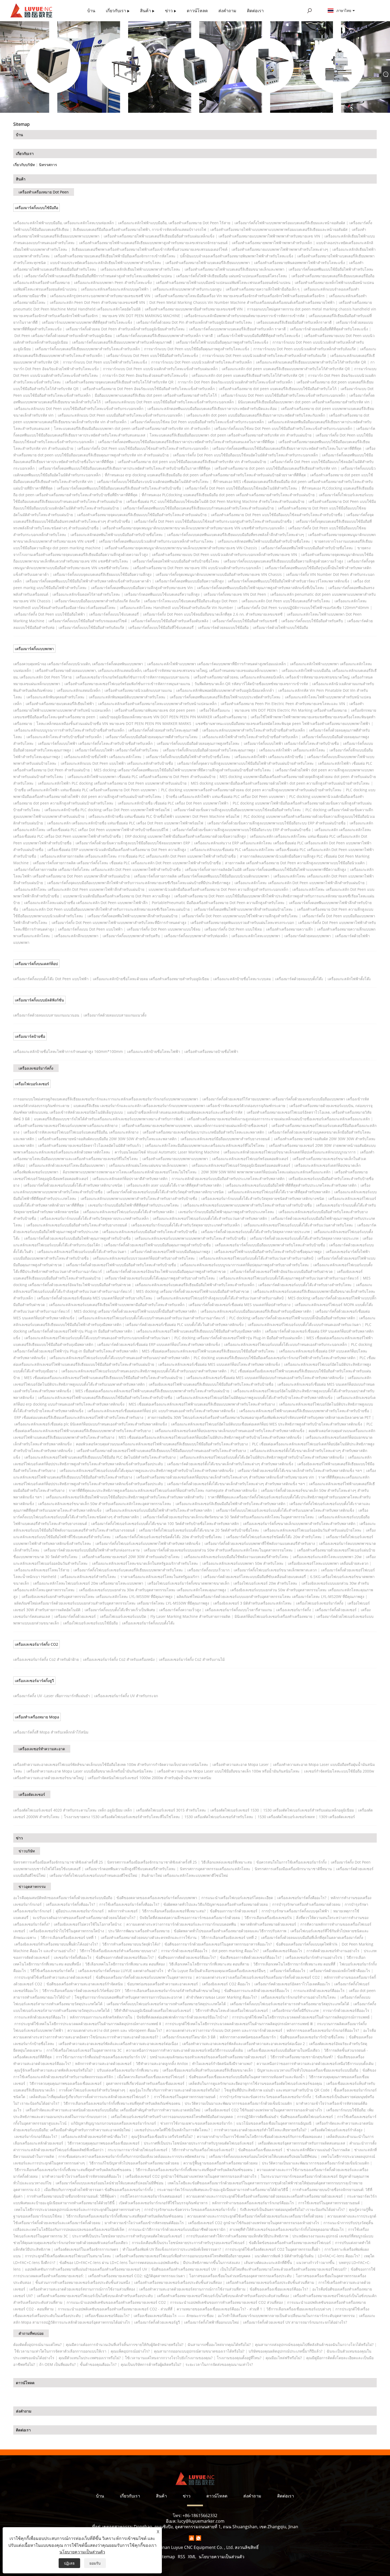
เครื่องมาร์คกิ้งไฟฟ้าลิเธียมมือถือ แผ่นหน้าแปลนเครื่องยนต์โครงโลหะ (232, 276)
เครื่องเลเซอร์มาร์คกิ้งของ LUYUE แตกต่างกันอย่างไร (121, 1971)
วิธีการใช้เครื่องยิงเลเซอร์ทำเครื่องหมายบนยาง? (118, 1951)
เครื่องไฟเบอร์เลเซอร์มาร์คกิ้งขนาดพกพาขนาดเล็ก (188, 1583)
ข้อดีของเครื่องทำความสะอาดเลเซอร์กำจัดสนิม (85, 1984)
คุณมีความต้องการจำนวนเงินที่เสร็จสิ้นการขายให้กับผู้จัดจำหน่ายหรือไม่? (125, 2344)
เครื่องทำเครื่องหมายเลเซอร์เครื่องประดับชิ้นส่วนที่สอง (178, 2282)
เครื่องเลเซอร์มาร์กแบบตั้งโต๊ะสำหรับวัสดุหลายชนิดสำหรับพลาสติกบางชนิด (263, 1198)
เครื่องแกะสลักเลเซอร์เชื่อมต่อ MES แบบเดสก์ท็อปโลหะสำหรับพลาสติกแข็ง (219, 1364)
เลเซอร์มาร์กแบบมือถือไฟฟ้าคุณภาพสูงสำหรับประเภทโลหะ (226, 1212)
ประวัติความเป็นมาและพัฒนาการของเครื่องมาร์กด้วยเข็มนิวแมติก (238, 2103)
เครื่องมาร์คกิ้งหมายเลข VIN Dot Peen (235, 594)
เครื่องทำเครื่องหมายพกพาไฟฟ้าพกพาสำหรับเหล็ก (272, 243)
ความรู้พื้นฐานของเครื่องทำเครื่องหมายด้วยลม (220, 2163)
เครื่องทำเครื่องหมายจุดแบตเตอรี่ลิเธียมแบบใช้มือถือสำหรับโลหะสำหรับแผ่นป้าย (142, 515)
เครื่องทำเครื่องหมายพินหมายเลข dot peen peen (155, 710)
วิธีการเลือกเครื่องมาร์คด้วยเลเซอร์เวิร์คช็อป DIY (81, 1991)
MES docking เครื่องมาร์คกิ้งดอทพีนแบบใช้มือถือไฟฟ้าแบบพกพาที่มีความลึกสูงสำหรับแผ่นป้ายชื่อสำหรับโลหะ (183, 770)
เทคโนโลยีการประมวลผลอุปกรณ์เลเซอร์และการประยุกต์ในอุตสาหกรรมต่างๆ (77, 2209)
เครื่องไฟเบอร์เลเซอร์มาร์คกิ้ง (320, 1603)
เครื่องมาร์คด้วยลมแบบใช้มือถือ (223, 627)
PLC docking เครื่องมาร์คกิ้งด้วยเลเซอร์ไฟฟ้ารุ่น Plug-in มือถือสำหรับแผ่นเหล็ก (238, 1338)
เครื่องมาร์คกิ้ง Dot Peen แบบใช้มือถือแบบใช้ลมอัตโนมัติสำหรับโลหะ (241, 488)
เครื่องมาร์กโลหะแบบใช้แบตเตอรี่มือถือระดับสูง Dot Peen (191, 601)
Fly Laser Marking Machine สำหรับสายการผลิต (190, 1616)
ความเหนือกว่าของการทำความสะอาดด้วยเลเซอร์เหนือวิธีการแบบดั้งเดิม (185, 2050)
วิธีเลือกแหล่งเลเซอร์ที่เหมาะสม (227, 1862)
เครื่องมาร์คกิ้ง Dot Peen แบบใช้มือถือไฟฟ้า (50, 614)
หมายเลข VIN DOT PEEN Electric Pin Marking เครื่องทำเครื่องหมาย (291, 710)
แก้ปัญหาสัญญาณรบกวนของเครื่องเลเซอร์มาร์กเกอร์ (113, 2123)
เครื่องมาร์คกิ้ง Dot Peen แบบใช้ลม (233, 929)
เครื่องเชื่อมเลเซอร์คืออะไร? (107, 2316)
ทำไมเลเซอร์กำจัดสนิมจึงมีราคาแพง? (222, 2063)
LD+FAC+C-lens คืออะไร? (339, 2256)
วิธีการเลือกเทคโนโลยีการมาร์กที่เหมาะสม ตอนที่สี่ (294, 1964)
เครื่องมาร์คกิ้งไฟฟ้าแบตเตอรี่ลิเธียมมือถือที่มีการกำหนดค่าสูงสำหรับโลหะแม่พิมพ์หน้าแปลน (98, 276)
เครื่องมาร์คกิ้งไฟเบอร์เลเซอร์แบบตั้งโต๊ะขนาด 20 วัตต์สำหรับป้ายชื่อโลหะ (199, 1530)
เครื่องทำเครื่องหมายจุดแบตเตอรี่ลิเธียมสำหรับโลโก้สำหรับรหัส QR (119, 382)
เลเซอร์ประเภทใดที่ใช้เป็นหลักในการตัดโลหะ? (172, 2130)
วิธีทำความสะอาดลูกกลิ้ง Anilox (162, 2063)
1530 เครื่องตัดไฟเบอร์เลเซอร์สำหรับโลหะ (219, 1817)
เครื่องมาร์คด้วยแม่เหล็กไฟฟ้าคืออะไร (340, 1971)
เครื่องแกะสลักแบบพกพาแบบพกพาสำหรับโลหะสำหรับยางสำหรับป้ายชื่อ (139, 1198)
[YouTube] (192, 2538)
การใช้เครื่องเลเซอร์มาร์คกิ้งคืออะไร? (129, 1904)
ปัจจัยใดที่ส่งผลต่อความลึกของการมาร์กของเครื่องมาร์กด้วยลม (190, 1918)
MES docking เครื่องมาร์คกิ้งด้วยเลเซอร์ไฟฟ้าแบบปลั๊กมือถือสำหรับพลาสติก (135, 1311)
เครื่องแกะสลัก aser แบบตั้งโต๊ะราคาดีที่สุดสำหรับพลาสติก (174, 1185)
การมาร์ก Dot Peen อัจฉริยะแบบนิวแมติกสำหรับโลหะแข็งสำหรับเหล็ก (235, 382)
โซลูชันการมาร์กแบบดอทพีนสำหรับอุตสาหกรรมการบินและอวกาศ (128, 1997)
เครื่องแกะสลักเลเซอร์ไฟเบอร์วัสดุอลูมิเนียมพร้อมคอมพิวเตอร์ (241, 1165)
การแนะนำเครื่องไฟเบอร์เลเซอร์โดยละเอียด (237, 1898)
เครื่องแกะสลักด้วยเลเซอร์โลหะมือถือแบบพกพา (67, 1165)
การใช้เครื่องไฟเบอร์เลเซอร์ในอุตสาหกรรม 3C (84, 2050)
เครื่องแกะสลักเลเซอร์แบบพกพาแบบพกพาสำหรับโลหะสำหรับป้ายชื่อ (190, 1238)
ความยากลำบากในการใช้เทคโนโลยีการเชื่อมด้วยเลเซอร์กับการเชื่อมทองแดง (259, 2136)
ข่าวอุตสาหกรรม (32, 1886)
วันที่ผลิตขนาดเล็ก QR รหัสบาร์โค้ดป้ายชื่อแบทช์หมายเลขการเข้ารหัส (251, 684)
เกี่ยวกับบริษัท (24, 165)
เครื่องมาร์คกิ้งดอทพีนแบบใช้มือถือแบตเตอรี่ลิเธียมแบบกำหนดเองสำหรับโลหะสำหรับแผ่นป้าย (198, 508)
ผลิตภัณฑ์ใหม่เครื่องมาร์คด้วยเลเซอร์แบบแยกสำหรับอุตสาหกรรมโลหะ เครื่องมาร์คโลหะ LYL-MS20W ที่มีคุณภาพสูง (270, 1596)
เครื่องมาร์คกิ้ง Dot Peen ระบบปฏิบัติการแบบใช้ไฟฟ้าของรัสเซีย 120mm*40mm (303, 608)
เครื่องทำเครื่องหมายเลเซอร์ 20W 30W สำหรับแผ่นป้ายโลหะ (131, 1557)
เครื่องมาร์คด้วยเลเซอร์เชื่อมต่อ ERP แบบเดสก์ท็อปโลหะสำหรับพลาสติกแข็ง (159, 1344)
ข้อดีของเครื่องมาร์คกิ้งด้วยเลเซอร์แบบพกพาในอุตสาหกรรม (144, 1977)
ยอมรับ (95, 2563)
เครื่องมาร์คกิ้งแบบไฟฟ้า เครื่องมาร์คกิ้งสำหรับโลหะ (117, 750)
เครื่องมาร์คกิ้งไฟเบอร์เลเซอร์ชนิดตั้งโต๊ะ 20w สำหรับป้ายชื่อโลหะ (169, 1537)
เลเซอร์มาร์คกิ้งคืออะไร (73, 1957)
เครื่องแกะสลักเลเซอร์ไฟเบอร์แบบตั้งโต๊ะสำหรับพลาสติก (129, 1212)
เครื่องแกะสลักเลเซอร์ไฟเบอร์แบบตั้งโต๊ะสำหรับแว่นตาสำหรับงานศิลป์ (256, 1258)
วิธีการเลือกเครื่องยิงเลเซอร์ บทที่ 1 (69, 1937)
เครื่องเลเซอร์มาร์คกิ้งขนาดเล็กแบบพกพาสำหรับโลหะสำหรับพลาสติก (299, 1523)
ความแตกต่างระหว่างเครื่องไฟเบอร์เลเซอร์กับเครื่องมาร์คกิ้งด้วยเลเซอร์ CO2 (258, 1977)
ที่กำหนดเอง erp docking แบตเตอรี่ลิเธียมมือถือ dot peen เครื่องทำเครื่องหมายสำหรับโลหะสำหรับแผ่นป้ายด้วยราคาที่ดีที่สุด (205, 475)
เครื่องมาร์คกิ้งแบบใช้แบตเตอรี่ (114, 614)
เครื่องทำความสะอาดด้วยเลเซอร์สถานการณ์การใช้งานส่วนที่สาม (192, 2289)
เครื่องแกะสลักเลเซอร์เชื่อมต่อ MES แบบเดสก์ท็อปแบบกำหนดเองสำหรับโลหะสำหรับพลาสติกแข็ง (265, 1378)
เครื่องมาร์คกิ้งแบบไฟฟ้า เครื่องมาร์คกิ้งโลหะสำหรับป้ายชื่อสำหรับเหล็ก (95, 743)
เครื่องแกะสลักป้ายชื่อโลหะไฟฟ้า (154, 1051)
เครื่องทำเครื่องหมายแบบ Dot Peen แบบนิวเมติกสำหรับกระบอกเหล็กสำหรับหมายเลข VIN (225, 554)
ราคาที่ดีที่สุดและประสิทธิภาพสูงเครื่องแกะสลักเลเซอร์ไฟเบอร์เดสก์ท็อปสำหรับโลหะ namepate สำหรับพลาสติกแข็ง (163, 1490)
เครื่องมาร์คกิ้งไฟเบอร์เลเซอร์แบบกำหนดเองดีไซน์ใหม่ (93, 1875)
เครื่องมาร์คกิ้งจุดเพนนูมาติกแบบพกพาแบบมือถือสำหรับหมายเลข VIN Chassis (219, 574)
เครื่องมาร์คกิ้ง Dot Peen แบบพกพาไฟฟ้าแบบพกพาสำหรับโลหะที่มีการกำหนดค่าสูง (119, 922)
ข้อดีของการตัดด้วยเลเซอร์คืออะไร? (125, 1957)
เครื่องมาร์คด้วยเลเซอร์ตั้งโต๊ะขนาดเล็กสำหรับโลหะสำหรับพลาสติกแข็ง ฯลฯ (300, 1470)
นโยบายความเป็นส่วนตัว (222, 2557)
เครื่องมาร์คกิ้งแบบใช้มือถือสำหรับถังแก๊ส (91, 627)
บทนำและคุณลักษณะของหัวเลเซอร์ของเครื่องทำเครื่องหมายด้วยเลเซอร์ (208, 2057)
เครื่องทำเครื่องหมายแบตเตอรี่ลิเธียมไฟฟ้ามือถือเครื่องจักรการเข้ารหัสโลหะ (115, 256)
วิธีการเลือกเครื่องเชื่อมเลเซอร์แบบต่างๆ (299, 2309)
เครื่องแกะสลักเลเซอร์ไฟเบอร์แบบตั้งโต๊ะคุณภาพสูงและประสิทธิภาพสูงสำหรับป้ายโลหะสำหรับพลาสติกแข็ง (147, 1470)
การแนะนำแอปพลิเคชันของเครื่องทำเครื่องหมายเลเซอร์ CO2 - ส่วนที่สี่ (115, 2309)
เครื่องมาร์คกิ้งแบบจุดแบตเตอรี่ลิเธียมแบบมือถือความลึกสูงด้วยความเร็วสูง (283, 561)
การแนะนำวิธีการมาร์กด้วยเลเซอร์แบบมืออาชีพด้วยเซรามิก (177, 2229)
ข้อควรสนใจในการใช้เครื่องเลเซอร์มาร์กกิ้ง (291, 1862)
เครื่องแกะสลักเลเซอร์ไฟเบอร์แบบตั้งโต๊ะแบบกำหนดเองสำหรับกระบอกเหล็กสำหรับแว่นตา (97, 1338)
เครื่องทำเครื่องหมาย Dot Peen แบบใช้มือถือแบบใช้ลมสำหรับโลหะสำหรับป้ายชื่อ (277, 515)
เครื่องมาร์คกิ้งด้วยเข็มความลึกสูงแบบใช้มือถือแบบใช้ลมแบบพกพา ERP (133, 843)
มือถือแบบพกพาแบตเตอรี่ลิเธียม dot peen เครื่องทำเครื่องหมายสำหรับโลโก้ (156, 395)
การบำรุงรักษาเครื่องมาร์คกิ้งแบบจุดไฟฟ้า (295, 1911)
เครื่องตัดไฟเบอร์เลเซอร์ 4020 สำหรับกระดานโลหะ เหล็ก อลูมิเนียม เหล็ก (73, 1810)
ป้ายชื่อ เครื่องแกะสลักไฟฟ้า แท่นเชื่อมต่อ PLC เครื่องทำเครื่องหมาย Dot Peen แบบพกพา (86, 790)
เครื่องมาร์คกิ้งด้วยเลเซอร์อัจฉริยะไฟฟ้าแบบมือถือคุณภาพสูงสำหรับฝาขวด (166, 1271)
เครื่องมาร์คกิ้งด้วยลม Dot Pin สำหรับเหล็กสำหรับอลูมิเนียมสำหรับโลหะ (194, 322)
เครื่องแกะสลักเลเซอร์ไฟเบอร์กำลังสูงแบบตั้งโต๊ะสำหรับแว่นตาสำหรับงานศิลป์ (220, 1298)
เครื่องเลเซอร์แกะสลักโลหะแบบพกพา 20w (327, 1557)
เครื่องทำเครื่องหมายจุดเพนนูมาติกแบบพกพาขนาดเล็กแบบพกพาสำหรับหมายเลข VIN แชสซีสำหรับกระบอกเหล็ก (193, 528)
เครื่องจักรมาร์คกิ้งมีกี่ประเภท (295, 2010)
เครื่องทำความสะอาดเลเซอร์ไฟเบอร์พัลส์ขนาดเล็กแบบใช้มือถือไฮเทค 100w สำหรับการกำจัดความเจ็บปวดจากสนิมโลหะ (111, 1764)
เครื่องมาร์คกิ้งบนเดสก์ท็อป (36, 964)
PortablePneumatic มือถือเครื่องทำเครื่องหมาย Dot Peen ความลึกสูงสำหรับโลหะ (218, 903)
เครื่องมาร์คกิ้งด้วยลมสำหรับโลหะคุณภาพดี (163, 730)
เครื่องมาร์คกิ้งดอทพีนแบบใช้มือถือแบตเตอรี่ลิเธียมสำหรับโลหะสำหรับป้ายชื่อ (119, 488)
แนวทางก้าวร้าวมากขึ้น (315, 2262)
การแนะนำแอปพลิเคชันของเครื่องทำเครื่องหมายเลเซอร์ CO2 (116, 2302)
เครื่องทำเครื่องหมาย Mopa (37, 1717)
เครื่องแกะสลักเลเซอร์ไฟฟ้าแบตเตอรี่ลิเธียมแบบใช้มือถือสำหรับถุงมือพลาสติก (199, 1331)
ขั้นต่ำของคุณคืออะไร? (98, 2364)
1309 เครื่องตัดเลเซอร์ (337, 1817)
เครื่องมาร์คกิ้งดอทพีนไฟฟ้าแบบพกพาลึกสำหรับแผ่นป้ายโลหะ (243, 909)
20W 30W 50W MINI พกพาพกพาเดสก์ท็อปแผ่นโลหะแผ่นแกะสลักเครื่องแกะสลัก (266, 1172)
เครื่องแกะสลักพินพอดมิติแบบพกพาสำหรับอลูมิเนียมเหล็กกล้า (225, 690)
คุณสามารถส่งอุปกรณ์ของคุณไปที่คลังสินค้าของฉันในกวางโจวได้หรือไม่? (314, 2344)
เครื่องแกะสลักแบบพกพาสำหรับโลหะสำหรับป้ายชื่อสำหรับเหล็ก (254, 730)
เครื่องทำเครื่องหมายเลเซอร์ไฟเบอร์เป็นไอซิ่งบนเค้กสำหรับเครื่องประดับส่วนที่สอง (223, 2296)
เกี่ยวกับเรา (25, 154)
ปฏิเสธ (69, 2563)
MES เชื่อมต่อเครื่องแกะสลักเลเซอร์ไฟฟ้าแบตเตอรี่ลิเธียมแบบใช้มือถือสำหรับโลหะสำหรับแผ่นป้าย (103, 1378)
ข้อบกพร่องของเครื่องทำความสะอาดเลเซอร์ (162, 1984)
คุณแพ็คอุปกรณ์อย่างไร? (130, 2351)
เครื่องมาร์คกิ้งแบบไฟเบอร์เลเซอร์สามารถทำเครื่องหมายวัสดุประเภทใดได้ (166, 2004)
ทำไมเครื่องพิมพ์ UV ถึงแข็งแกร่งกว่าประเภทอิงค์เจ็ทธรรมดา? (172, 2249)
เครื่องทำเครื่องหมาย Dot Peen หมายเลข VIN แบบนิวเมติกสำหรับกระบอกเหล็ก (197, 568)
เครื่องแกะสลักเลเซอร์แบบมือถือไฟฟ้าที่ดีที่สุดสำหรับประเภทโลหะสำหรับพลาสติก (291, 1185)
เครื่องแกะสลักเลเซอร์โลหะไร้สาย (42, 1570)
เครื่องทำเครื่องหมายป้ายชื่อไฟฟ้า (211, 1051)
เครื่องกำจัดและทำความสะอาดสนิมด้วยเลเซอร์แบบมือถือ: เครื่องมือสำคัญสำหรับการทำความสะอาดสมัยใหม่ (113, 2110)
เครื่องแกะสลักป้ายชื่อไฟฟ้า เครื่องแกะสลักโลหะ (103, 757)
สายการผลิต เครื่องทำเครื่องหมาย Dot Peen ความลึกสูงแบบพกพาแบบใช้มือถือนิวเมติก (295, 863)
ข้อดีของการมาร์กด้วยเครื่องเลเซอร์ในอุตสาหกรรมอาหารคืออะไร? (218, 1944)
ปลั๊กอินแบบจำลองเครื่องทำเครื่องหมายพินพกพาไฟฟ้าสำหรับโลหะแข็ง (237, 256)
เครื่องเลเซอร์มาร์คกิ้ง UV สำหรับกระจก (126, 1696)
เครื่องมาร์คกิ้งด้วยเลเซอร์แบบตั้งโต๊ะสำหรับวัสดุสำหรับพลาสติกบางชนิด (165, 1192)
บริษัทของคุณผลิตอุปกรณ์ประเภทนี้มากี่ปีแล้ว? (285, 2351)
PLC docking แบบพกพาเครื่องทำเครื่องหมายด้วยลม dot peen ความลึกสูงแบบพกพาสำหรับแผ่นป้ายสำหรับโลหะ (251, 790)
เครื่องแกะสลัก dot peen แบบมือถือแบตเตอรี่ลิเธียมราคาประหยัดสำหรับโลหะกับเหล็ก (256, 415)
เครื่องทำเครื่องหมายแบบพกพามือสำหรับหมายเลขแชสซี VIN (194, 309)
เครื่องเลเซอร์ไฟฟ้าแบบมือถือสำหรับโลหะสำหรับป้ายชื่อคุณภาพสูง (268, 1252)
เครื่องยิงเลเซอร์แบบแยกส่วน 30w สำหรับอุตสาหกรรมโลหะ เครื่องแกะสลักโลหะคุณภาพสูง (153, 1590)
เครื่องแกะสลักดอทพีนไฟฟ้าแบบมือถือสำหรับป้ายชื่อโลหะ (264, 541)
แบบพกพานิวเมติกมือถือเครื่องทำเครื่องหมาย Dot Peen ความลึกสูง (117, 896)
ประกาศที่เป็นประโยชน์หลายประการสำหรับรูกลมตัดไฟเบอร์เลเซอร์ (199, 2143)
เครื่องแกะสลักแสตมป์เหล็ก (79, 690)
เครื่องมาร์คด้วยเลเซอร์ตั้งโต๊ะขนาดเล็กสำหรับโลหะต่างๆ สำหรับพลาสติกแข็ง (230, 1464)
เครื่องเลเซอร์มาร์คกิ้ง (36, 1068)
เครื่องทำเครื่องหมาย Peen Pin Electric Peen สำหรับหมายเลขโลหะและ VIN (283, 704)
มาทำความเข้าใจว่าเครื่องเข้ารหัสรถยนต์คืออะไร (82, 2176)
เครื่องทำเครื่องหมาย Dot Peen (44, 192)
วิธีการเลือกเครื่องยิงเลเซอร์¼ (268, 1918)
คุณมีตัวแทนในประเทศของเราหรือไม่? (90, 2358)
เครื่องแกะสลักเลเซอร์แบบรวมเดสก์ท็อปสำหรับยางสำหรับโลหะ (144, 1258)
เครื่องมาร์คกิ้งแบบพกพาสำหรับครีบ (131, 936)
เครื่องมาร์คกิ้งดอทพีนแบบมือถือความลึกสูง (189, 581)
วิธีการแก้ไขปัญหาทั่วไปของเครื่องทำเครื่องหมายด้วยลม (134, 2163)
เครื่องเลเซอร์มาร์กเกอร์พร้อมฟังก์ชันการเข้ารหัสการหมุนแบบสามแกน (133, 677)
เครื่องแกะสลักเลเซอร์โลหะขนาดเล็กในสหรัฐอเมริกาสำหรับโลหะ (145, 1563)
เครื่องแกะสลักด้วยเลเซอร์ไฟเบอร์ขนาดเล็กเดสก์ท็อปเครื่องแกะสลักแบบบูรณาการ (290, 1152)
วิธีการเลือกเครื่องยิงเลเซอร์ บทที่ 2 (229, 1937)
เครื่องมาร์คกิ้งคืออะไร (288, 1971)
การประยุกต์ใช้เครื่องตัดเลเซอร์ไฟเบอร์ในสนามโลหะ (68, 2256)
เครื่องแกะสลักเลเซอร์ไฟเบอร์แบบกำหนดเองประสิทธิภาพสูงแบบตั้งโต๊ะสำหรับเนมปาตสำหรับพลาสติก (144, 1371)
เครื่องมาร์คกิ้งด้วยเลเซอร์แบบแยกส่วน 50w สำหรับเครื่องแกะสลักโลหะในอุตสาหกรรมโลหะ (218, 1550)
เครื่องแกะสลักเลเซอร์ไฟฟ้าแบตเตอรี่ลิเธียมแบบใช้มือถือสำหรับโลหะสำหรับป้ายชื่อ (105, 1397)
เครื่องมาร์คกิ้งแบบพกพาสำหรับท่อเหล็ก (196, 936)
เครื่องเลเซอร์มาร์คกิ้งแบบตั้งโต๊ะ (148, 1623)
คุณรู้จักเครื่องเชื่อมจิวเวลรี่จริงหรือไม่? (162, 2136)
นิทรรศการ (48, 165)
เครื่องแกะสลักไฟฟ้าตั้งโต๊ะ (349, 979)
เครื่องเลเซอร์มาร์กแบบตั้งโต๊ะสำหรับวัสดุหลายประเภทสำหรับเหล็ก (94, 1218)
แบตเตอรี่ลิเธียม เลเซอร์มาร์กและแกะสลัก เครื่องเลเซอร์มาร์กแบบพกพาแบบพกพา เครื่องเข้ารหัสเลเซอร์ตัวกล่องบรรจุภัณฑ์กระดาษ (179, 1106)
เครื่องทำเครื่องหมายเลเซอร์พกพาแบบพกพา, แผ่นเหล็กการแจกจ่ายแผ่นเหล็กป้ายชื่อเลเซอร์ (195, 1125)
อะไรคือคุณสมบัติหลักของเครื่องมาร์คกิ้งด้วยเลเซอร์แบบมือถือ (63, 1898)
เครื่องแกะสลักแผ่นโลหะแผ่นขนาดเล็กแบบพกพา (148, 1165)
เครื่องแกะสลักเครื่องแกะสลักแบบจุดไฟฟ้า (115, 289)
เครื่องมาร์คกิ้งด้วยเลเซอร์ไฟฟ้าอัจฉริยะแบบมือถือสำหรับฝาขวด (281, 1271)
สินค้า (21, 179)
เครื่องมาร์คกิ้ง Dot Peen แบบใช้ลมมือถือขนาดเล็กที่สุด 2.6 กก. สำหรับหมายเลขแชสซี (213, 614)
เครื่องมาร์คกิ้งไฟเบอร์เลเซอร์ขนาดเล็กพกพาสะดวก (275, 1570)
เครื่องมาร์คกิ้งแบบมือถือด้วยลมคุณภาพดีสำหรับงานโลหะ (152, 737)
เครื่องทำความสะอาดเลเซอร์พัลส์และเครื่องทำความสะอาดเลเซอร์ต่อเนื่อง (118, 2044)
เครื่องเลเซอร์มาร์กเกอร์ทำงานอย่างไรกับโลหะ (299, 1997)
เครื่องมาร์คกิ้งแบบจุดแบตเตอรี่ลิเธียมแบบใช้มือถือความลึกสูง (102, 574)
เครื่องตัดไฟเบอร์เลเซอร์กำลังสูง (337, 2130)
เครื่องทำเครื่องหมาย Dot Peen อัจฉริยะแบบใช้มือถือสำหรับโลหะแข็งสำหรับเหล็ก (149, 389)
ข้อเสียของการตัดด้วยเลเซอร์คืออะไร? (251, 1957)
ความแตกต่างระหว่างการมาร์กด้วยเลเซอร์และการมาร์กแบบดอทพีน (181, 1924)
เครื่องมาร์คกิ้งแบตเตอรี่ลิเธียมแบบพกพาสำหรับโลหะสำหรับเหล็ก (87, 349)
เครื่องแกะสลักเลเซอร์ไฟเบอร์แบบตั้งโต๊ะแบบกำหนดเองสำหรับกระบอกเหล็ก (285, 1344)
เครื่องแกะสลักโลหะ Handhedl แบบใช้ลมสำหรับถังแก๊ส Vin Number (177, 608)
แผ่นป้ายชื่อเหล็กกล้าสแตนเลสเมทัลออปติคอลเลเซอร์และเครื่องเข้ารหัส (185, 1112)
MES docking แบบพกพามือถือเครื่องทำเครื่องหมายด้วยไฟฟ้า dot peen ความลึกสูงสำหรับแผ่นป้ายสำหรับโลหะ (280, 783)
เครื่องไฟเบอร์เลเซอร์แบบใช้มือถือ (90, 1623)
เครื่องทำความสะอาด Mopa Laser (241, 1764)
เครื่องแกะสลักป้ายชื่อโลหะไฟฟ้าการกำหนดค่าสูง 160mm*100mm (68, 1051)
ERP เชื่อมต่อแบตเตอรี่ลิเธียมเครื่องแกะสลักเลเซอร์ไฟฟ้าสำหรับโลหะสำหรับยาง (79, 1417)
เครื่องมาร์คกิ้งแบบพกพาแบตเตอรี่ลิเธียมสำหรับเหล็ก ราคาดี (237, 329)
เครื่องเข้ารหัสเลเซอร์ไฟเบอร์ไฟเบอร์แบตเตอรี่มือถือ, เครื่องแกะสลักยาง (81, 1132)
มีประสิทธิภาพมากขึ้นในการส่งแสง (211, 2262)
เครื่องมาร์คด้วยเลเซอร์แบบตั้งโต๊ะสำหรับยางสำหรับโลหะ (305, 1285)
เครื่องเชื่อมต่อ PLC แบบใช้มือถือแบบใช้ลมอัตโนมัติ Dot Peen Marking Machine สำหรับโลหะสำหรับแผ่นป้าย (215, 501)
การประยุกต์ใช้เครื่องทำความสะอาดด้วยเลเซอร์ (53, 1977)
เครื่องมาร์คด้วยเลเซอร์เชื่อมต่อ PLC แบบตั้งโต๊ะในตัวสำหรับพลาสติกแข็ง (185, 1324)
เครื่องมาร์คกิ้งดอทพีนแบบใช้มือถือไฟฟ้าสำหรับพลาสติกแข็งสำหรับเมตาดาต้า (88, 581)
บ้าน (19, 135)
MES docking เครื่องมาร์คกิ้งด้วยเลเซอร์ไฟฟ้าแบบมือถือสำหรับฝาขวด (193, 1291)
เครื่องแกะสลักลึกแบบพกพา (76, 936)
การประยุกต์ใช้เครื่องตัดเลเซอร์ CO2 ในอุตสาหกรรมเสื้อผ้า (273, 2249)
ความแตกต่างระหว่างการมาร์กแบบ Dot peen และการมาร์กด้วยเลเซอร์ (224, 2030)
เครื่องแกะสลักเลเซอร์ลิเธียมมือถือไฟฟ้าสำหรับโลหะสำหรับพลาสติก (230, 1504)
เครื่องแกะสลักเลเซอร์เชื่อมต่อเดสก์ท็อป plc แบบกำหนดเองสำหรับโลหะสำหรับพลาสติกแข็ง (161, 1411)
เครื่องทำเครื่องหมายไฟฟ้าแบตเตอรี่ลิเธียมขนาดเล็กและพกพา (235, 269)
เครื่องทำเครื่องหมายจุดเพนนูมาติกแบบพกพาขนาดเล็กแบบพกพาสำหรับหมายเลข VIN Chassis (181, 548)
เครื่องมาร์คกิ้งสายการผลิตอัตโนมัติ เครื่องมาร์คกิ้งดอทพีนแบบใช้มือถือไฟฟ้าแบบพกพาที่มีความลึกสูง (265, 869)
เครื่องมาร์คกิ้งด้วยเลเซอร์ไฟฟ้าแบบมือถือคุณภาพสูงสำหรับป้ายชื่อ (157, 1245)
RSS (181, 2557)
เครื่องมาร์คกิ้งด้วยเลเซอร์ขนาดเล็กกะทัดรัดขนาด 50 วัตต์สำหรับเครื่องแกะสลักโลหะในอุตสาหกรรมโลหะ (229, 1517)
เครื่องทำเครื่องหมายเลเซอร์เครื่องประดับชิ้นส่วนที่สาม (270, 2282)
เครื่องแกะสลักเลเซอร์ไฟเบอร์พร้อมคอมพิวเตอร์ (250, 1159)
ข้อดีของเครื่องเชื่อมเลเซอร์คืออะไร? (279, 2289)
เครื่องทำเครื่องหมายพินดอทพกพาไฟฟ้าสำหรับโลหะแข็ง (300, 263)
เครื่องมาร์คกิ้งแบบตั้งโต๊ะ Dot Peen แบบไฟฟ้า (51, 979)
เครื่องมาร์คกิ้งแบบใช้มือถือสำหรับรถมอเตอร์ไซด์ (88, 621)
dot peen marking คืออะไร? (235, 1951)
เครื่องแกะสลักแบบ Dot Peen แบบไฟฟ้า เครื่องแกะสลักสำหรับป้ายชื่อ (117, 763)
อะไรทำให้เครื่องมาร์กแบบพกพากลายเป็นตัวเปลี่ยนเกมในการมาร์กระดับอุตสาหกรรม (286, 2316)
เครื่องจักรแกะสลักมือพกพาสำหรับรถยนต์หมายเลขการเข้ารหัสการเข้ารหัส (244, 316)
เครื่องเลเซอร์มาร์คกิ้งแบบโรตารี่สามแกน (239, 1610)
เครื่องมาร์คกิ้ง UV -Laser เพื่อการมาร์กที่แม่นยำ (52, 1696)
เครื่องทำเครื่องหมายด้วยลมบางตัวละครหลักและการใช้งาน (149, 1937)
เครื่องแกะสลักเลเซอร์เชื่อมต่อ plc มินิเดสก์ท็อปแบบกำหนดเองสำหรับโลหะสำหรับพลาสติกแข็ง (91, 1424)
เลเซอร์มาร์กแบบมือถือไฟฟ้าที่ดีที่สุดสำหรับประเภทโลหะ (134, 1205)
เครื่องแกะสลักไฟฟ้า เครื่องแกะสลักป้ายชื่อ (269, 757)
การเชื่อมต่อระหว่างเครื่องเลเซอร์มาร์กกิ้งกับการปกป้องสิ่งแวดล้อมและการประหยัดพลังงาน (132, 2156)
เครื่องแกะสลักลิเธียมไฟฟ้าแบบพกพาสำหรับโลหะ (140, 269)
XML (192, 2557)
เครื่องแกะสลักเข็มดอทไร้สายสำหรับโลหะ (86, 594)
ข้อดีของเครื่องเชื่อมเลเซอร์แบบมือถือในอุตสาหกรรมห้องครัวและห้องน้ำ (247, 2077)
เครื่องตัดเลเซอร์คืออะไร (283, 1951)
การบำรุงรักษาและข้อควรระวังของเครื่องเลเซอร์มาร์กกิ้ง (265, 2097)
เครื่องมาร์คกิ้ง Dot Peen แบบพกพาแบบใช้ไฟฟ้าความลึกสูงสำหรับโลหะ (240, 916)
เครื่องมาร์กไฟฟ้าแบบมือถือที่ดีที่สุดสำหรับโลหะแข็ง (259, 336)
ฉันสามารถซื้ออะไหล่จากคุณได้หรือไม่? (219, 2344)
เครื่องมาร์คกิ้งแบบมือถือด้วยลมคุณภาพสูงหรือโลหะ (198, 743)
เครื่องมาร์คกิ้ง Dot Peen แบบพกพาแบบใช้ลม (164, 929)
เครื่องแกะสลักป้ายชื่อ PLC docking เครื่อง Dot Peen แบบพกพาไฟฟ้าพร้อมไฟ (107, 810)
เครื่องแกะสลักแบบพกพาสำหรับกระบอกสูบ (187, 289)
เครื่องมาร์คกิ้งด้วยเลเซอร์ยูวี (157, 2322)
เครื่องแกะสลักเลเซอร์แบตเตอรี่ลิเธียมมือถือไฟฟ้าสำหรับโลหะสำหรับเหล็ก (195, 1285)
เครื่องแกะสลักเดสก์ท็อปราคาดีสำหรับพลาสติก (130, 1179)
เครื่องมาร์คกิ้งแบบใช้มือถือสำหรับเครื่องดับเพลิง (170, 621)
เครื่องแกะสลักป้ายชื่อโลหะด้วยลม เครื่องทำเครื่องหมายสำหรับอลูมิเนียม (151, 979)
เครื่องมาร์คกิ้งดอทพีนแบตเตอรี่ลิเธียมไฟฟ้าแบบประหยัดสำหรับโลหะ (225, 697)
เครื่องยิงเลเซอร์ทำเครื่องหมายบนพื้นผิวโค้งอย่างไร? (56, 1944)
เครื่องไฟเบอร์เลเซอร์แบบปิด (123, 1616)
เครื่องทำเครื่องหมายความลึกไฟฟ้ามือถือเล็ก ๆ (263, 289)
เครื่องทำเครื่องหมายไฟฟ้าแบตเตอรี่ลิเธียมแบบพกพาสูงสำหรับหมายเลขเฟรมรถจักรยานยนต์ (153, 243)
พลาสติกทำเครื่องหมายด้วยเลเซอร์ (268, 1924)
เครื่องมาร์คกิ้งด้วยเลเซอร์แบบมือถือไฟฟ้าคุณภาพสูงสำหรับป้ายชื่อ (77, 1238)
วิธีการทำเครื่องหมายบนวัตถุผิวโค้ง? (131, 1944)
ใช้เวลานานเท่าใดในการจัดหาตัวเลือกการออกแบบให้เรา (60, 2351)
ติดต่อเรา (23, 2430)
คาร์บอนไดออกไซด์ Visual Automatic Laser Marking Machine (167, 1152)
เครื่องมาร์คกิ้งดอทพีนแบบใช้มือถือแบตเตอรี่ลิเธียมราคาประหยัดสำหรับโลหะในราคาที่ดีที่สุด (287, 448)
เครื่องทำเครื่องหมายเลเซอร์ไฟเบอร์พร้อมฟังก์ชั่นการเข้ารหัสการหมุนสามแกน (127, 684)
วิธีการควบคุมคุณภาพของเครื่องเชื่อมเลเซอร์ (66, 2083)
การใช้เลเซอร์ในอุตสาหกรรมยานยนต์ (185, 2097)
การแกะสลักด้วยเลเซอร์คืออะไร (319, 1991)
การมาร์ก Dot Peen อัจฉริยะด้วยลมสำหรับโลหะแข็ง (145, 375)
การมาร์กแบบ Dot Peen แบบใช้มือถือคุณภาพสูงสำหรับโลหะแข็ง (197, 349)
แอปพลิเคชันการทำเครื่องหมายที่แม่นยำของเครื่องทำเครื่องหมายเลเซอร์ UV (86, 2269)
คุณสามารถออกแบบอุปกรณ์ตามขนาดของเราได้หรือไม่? (199, 2351)
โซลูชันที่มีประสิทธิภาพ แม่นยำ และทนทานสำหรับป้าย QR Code (277, 2090)
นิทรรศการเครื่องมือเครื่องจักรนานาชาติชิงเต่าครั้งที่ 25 (58, 1862)
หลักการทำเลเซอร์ (123, 1911)
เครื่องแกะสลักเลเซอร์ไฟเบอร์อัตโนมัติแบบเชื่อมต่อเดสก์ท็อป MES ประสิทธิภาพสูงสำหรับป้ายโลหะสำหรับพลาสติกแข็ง (267, 1424)
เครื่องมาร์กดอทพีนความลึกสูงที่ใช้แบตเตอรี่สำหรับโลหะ (130, 1869)
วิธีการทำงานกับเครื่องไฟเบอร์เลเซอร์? (203, 2150)
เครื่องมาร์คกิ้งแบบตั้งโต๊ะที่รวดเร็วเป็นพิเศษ (120, 1610)
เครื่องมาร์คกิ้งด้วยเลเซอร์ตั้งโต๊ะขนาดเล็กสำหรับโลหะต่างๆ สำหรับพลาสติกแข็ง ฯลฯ (236, 1484)
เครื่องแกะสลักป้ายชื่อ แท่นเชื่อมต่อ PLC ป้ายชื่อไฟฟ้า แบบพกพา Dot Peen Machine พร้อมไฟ (164, 816)
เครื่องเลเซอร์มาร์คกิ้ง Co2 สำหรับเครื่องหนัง (119, 1659)
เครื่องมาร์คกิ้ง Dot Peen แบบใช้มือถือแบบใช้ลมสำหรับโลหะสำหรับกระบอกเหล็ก (143, 448)
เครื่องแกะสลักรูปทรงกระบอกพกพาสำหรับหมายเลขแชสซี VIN (100, 296)
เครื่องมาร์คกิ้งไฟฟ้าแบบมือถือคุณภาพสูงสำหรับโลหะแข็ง (222, 342)
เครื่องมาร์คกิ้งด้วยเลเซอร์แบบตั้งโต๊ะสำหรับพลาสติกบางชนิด (73, 1185)
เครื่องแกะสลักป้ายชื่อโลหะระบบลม (242, 979)
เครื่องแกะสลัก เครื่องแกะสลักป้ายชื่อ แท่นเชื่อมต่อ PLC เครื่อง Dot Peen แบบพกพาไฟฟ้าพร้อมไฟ (125, 823)
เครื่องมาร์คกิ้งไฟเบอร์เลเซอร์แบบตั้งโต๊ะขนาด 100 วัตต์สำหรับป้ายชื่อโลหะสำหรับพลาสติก (165, 1523)
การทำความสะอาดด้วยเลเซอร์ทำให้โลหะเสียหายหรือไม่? (260, 2130)
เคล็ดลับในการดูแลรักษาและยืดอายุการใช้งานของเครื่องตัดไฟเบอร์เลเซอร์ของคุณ (255, 2083)
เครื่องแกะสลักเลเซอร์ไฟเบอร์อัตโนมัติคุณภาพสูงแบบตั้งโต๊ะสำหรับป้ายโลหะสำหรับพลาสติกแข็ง (254, 1397)
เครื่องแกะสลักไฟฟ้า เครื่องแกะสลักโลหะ (292, 750)
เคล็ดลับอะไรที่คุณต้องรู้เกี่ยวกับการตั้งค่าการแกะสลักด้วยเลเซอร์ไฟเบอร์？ (90, 2097)
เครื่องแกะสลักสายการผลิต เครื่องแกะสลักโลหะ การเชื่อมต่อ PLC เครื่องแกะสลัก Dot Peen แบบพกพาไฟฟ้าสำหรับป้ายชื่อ (138, 856)
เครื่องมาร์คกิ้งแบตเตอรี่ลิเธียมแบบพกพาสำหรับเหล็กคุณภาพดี (122, 342)
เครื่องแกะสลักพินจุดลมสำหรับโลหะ (56, 697)
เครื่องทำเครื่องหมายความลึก (289, 929)
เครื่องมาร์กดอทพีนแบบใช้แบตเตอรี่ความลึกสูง (162, 594)
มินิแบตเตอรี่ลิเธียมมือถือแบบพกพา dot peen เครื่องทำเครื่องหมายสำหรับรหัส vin (304, 402)
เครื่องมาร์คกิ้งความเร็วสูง (180, 1610)
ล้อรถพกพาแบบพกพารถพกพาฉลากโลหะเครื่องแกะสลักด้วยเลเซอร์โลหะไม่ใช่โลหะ (130, 1172)
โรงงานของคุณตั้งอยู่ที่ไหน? (239, 2358)
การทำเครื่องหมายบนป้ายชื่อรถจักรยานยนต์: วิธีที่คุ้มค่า (71, 2196)
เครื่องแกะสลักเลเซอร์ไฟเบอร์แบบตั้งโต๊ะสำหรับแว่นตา (82, 1252)
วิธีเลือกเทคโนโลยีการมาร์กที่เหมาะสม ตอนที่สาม (209, 1964)
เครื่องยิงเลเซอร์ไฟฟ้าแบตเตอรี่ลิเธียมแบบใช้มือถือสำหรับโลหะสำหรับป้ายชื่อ (211, 1384)
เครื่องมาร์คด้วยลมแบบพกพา (308, 936)
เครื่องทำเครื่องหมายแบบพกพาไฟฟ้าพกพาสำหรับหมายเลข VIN (269, 236)
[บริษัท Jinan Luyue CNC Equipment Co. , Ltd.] (31, 10)
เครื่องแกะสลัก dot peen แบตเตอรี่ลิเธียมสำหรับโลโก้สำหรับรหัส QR (248, 375)
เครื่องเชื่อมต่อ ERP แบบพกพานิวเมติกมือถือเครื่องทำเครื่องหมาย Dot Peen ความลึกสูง (117, 850)
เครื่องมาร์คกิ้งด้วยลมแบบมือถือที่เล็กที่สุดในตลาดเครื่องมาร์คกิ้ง (312, 1937)
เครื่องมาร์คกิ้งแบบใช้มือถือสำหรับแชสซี (245, 621)
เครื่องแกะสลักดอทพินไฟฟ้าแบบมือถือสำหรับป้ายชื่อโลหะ (117, 535)
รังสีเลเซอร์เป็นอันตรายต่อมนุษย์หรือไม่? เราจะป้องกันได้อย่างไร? (292, 2209)
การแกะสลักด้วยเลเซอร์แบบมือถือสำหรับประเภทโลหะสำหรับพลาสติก (228, 1179)
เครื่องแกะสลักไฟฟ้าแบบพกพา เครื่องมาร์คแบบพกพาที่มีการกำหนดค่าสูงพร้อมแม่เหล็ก (216, 664)
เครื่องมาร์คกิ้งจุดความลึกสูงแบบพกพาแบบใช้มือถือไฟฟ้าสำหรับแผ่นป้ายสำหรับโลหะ (246, 763)
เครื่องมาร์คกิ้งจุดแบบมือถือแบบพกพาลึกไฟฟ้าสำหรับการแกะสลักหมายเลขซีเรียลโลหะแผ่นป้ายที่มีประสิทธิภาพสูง (139, 883)
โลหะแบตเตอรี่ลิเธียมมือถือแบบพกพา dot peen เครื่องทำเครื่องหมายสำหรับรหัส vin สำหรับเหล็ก (132, 428)
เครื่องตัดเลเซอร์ (32, 1794)
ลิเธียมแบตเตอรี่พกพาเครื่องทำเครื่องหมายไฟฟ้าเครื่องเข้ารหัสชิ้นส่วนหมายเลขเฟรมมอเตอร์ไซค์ (149, 249)
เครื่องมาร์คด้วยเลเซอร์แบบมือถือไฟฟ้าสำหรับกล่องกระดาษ (92, 1550)
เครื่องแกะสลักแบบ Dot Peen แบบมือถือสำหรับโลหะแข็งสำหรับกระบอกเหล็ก (120, 415)
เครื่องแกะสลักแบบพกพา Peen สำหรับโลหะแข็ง (113, 282)
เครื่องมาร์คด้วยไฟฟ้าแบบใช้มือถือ (280, 627)
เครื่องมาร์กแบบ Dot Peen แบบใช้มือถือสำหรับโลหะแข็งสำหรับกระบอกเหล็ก (283, 395)
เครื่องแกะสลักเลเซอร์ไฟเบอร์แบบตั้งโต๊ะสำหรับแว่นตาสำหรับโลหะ (298, 1225)
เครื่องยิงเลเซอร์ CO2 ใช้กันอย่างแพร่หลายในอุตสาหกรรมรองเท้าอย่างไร (263, 2110)
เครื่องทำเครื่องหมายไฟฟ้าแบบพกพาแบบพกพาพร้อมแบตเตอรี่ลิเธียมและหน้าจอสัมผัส (279, 229)
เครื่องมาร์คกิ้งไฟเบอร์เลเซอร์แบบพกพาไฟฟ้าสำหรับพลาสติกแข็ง (148, 1543)
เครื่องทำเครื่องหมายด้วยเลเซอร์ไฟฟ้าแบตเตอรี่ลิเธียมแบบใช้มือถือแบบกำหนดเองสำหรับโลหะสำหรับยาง (161, 1451)
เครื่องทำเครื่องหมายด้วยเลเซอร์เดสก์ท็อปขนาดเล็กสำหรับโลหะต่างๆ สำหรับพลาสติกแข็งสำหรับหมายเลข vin (225, 1477)
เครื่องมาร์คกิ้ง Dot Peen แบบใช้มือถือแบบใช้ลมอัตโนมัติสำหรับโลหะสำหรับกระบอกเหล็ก (245, 455)
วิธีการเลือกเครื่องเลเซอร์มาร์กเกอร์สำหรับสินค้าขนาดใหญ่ (172, 1991)
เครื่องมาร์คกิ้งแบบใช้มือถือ (36, 208)
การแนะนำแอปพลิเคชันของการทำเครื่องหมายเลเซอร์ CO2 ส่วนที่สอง (226, 2302)
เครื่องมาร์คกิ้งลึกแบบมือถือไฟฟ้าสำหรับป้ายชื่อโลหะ (188, 757)
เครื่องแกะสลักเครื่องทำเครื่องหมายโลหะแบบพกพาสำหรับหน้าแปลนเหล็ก (157, 704)
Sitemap (167, 2557)
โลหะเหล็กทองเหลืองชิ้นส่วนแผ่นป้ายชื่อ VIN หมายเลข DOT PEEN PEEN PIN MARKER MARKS (114, 723)
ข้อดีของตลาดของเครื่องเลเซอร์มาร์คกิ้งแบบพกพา (157, 1898)
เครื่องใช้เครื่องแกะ (215, 710)
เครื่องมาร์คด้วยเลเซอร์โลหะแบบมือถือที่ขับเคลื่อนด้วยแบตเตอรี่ (255, 1577)
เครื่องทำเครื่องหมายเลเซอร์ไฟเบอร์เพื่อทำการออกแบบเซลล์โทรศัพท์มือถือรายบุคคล (183, 2256)
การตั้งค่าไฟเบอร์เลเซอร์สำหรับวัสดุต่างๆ (92, 2090)
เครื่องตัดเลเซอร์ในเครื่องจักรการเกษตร (86, 2249)
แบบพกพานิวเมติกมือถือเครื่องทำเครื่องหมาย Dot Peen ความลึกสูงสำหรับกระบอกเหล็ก (218, 889)
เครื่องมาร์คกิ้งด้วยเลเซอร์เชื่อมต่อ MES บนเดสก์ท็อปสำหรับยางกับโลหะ (95, 1298)
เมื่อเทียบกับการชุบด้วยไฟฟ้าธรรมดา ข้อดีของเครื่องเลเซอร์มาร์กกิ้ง (98, 2190)
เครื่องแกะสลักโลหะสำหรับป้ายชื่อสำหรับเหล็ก (64, 737)
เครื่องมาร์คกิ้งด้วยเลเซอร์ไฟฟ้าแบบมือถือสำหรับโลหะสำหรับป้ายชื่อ (121, 1265)
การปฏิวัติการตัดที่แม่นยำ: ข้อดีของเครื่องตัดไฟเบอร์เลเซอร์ (285, 2117)
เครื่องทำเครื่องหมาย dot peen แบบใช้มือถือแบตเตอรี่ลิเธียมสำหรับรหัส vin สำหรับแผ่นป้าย (192, 462)
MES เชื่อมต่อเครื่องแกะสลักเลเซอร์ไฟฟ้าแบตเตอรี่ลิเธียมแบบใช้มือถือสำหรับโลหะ (208, 1351)
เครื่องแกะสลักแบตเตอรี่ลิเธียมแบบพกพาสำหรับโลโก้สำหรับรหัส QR (311, 362)
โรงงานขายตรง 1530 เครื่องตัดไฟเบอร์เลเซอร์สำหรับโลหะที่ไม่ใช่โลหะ (122, 1817)
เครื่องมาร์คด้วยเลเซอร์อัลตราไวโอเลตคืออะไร (292, 1984)
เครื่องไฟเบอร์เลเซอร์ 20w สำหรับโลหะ (265, 1583)
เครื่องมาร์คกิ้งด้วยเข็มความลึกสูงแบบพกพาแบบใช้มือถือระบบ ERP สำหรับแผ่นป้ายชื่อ (276, 823)
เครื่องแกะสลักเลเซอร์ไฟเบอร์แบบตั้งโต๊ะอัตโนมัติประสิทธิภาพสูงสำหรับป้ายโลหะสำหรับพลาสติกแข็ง (262, 1457)
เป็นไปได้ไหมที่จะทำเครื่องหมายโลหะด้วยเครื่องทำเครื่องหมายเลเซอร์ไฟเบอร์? (283, 2269)
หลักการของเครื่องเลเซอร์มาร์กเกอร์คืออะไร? (323, 2030)
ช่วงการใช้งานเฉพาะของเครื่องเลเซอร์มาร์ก (196, 2123)
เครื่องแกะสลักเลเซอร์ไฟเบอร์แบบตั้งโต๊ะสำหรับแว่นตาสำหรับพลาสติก (210, 1218)
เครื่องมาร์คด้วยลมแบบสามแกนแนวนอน (46, 1015)
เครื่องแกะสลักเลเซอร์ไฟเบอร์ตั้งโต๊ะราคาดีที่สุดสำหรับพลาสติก (279, 1192)
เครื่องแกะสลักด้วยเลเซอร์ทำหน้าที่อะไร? (94, 2136)
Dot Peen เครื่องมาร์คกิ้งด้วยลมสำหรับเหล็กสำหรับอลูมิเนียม (63, 336)
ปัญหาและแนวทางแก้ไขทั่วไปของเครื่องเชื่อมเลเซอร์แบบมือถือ (308, 2070)
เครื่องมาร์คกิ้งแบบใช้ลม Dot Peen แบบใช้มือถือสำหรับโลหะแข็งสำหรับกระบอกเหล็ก (283, 428)
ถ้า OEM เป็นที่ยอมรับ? (57, 2364)
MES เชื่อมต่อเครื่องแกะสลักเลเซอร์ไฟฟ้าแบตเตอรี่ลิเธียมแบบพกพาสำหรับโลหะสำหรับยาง (202, 1404)
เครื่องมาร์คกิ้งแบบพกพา (34, 649)
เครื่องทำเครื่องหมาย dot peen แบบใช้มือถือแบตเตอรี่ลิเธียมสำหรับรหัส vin (276, 468)
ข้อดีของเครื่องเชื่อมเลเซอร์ (260, 2150)
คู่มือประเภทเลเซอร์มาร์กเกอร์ (80, 1911)
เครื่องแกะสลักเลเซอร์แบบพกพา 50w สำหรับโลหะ (243, 1563)
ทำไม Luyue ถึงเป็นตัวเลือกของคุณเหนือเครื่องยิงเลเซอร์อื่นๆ (217, 1971)
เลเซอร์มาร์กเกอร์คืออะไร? (36, 2136)
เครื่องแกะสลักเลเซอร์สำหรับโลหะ (88, 1577)
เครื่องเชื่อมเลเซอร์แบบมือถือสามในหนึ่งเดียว (283, 2050)
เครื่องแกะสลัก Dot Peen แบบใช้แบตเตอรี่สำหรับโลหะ (286, 601)
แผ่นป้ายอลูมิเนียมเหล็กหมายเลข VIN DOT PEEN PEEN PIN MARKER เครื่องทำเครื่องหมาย (173, 717)
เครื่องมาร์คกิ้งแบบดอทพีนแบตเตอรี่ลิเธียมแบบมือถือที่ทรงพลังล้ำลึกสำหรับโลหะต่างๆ (236, 535)
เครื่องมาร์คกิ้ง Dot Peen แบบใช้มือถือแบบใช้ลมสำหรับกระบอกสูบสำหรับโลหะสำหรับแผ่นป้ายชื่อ (213, 521)
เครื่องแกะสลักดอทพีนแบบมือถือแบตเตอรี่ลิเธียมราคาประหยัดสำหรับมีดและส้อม (212, 409)
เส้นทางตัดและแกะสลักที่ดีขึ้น (268, 2262)
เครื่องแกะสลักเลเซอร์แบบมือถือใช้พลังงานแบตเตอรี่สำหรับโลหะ (236, 1557)
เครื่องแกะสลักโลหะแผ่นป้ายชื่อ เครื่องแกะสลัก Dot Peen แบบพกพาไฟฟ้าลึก (86, 903)
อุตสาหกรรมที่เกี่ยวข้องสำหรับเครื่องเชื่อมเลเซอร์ (145, 2083)
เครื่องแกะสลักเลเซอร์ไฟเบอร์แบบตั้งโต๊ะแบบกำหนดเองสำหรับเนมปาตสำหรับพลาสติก (120, 1358)
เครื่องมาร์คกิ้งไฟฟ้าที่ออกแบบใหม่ (211, 2322)
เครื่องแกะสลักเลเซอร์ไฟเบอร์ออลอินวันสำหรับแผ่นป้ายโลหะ (313, 1530)
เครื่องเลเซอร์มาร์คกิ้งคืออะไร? (302, 1898)
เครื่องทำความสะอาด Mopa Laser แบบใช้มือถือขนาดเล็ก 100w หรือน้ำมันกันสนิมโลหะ (229, 1771)
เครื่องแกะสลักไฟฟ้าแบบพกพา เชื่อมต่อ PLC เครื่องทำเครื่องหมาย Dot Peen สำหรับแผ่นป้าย (142, 777)
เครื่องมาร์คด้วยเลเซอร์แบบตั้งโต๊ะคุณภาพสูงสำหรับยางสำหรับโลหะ (160, 1278)
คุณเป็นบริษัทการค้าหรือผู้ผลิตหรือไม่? (151, 2364)
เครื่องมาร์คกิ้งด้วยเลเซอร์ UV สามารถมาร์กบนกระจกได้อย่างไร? (295, 2322)
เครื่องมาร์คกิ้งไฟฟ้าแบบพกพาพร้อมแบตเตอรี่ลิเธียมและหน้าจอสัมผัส (290, 223)
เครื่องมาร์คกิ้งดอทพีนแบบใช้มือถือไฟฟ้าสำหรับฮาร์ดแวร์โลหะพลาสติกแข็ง (289, 581)
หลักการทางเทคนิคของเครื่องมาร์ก (248, 2037)
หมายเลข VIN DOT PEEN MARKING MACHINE (141, 316)
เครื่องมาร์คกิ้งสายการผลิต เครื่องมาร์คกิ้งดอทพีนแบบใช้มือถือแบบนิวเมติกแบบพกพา (202, 876)
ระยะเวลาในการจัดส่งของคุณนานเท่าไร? (219, 2364)
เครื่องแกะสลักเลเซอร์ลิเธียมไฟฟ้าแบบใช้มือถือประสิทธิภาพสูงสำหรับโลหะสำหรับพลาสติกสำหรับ (125, 1497)
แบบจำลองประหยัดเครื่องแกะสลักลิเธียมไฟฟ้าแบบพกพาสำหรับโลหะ (106, 263)
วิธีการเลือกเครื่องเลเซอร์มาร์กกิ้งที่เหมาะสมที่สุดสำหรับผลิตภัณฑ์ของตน (122, 2103)
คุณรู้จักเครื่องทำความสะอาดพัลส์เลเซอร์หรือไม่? (53, 2070)
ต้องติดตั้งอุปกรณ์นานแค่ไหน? (37, 2344)
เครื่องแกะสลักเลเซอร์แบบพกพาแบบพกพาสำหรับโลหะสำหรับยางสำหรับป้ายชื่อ (248, 1205)
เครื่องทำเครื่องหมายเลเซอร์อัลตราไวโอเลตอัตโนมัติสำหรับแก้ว (90, 1145)
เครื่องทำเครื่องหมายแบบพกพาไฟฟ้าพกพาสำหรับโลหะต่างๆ (280, 249)
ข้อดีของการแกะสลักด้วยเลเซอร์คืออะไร (257, 1991)
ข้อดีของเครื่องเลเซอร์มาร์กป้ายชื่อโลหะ (312, 2037)
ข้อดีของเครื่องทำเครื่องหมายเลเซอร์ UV (184, 2269)
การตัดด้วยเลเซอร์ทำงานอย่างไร (333, 1951)
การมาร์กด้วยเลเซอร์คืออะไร (184, 1951)
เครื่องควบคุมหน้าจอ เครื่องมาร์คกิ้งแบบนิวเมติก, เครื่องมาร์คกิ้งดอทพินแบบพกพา (78, 664)
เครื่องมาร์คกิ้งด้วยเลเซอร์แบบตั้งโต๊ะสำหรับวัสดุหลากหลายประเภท (255, 1232)
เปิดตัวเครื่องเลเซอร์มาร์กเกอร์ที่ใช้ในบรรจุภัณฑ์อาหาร (163, 2203)
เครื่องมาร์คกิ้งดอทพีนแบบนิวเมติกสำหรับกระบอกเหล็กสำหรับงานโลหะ (156, 541)
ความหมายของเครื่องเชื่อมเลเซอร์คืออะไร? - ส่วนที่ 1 (219, 2309)
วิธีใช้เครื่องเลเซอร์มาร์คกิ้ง (52, 1971)
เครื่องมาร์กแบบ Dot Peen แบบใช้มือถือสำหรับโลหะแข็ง (152, 355)
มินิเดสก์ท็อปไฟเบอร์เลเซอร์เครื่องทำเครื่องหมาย (273, 1616)
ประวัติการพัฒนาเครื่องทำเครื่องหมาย (139, 1931)
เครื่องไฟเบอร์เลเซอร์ (32, 1084)
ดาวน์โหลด (25, 2383)
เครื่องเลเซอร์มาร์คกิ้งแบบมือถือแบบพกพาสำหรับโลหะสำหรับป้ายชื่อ (270, 1245)
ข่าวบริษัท (27, 1851)
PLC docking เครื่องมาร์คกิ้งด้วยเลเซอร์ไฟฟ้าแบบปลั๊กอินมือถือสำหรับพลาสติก (292, 1318)
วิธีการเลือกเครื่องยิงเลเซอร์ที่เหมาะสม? (174, 1911)
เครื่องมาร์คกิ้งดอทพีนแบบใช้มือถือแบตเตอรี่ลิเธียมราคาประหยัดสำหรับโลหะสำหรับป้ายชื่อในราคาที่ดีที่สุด (125, 468)
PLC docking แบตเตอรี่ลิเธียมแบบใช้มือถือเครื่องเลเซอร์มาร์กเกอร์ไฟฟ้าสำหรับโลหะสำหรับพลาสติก (274, 1358)
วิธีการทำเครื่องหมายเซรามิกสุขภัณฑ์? (302, 2057)
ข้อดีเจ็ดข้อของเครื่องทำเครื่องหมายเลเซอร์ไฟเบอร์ (290, 2243)
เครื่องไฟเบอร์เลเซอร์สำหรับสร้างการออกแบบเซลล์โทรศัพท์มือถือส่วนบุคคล (172, 2117)
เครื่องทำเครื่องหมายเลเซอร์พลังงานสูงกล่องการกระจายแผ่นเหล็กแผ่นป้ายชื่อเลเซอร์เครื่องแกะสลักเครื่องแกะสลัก (278, 1119)
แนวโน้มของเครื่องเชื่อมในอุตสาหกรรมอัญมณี (274, 2123)
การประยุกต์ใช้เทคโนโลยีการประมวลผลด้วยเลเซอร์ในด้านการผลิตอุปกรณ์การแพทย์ (301, 2017)
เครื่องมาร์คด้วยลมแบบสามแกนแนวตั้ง (115, 1015)
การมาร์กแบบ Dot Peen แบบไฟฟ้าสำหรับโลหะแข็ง (105, 362)
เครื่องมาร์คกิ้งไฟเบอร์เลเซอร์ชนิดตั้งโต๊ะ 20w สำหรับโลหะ (274, 1537)
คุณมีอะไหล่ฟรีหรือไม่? (284, 2358)
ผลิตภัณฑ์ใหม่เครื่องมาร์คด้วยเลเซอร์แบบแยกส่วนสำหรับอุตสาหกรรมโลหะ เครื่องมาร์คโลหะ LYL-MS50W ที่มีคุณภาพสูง (112, 1603)
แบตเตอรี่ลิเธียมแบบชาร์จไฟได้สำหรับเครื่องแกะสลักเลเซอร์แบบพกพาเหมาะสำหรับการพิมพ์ (108, 1119)
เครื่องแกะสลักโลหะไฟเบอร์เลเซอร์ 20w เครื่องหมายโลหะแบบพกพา (88, 1583)
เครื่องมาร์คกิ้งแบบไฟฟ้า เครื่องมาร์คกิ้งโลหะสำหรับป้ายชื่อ (291, 743)
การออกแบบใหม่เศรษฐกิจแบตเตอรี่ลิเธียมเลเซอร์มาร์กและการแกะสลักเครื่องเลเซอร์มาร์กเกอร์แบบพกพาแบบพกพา (106, 1099)
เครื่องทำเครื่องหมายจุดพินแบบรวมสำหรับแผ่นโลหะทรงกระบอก (242, 922)
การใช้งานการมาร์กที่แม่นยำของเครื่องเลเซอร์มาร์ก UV (101, 2057)
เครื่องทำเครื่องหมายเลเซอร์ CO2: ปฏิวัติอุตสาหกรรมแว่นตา (136, 2276)
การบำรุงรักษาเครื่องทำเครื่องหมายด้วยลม (306, 1904)
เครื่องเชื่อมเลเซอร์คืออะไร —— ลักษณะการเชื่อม (174, 2316)
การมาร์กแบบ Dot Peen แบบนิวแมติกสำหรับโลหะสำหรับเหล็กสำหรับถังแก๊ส (264, 355)
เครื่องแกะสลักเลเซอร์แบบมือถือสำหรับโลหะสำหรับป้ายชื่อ (150, 1232)
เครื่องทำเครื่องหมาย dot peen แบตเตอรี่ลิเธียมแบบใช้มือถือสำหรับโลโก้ (278, 389)
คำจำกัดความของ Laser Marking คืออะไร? (222, 1997)
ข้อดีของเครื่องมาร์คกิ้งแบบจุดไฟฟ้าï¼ (307, 1944)
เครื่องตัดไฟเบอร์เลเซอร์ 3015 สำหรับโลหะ (171, 1810)
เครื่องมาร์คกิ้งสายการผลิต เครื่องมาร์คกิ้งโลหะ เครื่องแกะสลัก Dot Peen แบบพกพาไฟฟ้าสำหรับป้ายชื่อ (97, 869)
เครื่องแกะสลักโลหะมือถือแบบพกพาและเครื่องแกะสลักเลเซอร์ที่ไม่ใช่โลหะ (205, 1145)
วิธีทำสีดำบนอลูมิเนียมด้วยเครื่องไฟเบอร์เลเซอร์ (152, 2010)
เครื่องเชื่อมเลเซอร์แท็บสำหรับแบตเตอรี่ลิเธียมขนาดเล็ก (208, 2070)
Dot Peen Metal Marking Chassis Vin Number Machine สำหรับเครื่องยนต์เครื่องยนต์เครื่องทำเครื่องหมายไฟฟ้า (242, 302)
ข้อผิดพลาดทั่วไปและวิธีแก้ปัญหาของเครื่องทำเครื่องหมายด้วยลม (216, 1904)
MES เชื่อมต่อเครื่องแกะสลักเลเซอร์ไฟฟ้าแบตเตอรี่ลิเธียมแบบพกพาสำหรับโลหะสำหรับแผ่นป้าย (152, 1391)
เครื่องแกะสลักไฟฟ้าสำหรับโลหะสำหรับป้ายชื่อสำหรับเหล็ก (250, 737)
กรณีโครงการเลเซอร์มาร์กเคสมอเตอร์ (151, 2196)
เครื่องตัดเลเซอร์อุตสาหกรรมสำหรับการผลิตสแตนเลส (302, 2143)
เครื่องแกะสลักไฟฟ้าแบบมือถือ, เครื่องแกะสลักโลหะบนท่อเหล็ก (64, 223)
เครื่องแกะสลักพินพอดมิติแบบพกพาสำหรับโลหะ (127, 697)
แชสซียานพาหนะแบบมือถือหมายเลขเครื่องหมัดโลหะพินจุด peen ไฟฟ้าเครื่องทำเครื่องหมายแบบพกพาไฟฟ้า (283, 723)
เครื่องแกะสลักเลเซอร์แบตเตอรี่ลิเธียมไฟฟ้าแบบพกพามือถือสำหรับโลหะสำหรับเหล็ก (117, 1305)
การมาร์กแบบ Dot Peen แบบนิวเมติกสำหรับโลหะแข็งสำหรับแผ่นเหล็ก (160, 369)
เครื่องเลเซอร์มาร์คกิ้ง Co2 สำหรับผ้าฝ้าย (46, 1659)
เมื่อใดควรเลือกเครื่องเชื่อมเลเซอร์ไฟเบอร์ (151, 2077)
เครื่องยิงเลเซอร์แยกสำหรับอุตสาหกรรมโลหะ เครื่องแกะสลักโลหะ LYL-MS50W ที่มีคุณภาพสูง (97, 1596)
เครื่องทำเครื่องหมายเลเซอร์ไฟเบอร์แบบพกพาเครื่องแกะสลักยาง (66, 1125)
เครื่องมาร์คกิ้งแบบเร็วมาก (208, 1570)
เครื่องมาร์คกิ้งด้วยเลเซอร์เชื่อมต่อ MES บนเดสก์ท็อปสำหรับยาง (240, 1305)
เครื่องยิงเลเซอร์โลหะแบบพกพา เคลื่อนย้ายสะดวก (328, 1563)
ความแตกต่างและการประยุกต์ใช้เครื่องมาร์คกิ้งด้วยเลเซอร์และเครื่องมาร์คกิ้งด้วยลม (255, 2216)
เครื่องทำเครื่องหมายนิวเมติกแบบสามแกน (138, 690)
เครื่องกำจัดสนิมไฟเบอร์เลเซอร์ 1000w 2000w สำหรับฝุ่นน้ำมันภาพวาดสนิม (149, 1778)
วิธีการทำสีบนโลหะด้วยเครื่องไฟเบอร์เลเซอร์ (232, 2010)
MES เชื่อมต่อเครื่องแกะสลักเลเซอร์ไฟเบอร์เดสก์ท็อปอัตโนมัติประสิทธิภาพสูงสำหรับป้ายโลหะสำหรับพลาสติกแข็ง (210, 1437)
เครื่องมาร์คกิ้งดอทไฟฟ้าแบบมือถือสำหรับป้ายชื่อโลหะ (176, 561)
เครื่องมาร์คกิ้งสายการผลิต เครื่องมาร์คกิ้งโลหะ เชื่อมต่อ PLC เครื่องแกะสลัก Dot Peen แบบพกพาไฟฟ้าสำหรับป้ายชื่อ (127, 863)
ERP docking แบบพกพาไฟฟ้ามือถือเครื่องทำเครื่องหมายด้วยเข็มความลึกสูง (185, 836)
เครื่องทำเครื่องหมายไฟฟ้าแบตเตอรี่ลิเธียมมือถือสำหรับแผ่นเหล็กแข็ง (159, 236)
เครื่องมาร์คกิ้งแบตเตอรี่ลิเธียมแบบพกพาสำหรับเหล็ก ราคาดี (164, 336)
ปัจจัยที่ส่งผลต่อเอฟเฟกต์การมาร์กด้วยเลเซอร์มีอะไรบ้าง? (182, 2017)
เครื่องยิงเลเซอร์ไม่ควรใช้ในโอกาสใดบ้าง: (88, 1924)
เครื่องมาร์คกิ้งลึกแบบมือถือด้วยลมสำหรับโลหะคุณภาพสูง (209, 750)
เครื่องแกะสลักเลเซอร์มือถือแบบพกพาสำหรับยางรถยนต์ (225, 1139)
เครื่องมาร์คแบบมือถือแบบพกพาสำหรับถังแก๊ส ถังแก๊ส (97, 601)
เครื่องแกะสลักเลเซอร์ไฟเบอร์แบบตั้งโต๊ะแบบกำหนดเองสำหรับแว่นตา (304, 1324)
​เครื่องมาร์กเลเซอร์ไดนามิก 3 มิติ (189, 2037)
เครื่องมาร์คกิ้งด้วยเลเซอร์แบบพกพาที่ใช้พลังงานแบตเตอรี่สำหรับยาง (260, 1543)
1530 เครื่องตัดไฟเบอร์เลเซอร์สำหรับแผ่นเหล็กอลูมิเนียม (309, 1810)
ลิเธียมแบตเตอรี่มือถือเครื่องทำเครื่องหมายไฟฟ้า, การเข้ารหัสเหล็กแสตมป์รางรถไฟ (140, 229)
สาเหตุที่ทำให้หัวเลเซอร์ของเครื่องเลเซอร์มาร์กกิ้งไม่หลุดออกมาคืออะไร (287, 2229)
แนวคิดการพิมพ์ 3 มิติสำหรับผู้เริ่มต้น (284, 2256)
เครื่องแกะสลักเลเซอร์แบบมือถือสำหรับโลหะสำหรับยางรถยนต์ (77, 1225)
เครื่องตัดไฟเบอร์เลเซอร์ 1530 (235, 1810)
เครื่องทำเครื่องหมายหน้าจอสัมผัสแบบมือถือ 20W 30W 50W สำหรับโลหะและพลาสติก (107, 1139)
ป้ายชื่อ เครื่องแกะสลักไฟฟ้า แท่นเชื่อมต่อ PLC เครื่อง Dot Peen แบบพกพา (225, 796)
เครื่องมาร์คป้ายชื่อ (30, 1036)
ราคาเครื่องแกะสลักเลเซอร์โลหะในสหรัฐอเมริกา (160, 1577)
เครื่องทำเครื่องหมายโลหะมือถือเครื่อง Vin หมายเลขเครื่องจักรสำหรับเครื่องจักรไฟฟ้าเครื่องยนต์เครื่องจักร (240, 296)
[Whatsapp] (198, 2538)
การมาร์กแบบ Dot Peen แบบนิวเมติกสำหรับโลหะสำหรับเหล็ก (201, 362)
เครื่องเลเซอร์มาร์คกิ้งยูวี (34, 1681)
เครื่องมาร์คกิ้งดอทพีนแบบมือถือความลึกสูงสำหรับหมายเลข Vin (142, 588)
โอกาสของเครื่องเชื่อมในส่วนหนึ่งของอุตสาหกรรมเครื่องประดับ (240, 2276)
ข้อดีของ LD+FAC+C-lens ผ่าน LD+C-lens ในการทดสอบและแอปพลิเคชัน (119, 2262)
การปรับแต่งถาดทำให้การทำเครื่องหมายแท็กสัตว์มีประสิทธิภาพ (237, 2236)
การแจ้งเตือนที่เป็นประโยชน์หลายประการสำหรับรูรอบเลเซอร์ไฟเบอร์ (188, 2243)
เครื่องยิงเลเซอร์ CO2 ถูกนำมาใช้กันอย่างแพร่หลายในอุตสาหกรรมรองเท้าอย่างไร (191, 2176)
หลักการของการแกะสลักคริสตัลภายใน (101, 2017)
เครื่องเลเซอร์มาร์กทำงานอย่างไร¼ (314, 1957)
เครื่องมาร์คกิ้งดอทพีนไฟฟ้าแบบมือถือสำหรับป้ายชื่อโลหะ (307, 548)
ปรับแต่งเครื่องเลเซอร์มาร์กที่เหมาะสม (128, 2070)
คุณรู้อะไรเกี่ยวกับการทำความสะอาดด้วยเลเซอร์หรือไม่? (175, 2090)
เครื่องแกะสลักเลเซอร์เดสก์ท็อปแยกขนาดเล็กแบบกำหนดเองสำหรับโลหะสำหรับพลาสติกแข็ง (230, 1431)
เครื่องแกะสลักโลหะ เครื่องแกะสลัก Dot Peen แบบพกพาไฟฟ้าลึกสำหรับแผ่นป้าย (300, 883)
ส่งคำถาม (24, 2411)
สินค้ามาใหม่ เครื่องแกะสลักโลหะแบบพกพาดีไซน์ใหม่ (185, 1875)
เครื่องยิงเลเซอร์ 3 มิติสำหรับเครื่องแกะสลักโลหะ (253, 1603)
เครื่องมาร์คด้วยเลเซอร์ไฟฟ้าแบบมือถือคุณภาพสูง (170, 1252)
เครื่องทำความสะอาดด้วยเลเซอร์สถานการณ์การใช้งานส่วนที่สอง (82, 2289)
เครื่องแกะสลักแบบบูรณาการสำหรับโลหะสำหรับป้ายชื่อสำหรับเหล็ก (69, 730)
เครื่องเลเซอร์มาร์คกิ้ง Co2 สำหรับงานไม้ (192, 1659)
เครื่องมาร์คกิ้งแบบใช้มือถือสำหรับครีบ (312, 621)
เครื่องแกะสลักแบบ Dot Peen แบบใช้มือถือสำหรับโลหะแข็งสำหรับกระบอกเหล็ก (169, 402)
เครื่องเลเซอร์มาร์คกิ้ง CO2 (36, 1644)
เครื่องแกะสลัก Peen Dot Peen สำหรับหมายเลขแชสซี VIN (97, 302)
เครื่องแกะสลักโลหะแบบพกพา (256, 936)
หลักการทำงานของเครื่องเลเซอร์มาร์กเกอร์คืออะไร (253, 2203)
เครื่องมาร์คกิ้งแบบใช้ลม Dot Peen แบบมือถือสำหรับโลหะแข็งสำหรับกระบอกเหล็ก (197, 422)
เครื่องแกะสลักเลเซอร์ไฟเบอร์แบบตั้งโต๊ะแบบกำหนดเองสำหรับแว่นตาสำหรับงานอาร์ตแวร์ (152, 1318)
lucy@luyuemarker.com (201, 2521)
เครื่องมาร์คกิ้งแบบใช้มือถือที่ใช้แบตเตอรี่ (161, 627)
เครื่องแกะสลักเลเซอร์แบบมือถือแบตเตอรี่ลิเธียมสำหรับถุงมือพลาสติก (256, 1311)
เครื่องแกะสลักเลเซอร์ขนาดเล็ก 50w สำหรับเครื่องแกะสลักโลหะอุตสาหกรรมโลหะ (105, 1504)
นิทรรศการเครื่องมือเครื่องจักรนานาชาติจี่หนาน (293, 1869)
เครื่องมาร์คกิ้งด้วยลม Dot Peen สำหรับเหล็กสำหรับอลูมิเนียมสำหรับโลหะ (125, 329)
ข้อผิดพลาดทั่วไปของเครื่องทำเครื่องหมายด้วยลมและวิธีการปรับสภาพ (230, 1931)
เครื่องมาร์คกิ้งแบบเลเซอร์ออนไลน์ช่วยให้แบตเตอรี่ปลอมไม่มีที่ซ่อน (263, 2156)
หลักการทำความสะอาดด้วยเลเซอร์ (103, 2063)
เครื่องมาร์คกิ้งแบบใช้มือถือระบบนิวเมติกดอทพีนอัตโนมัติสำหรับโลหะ (153, 481)
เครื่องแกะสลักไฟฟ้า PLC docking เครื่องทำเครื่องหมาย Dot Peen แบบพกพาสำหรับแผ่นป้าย (112, 783)
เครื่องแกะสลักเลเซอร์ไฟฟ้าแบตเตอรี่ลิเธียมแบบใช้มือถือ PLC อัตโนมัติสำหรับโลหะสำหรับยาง (100, 1457)
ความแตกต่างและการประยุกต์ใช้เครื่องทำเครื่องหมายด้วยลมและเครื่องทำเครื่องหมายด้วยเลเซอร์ (265, 2196)
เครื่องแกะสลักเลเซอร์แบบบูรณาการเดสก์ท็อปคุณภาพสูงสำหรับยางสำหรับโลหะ (245, 1265)
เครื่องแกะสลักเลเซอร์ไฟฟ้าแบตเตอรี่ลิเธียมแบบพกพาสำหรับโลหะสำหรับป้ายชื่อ (304, 1411)
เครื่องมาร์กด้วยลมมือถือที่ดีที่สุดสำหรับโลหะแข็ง (329, 329)
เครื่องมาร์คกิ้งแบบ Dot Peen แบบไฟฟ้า (90, 929)
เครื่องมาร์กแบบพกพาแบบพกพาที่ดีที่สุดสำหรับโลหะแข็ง (87, 322)
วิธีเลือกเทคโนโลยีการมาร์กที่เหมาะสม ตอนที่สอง (125, 1964)
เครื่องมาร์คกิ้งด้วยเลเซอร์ (336, 1610)
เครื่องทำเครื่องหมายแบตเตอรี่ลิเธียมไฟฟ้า (60, 704)
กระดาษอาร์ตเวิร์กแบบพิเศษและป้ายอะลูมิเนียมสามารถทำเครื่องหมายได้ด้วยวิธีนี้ (223, 2190)
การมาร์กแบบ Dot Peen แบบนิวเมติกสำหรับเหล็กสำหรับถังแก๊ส (305, 349)
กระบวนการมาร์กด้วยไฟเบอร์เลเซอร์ (138, 2150)
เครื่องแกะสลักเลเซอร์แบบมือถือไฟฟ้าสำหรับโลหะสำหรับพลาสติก (159, 1510)
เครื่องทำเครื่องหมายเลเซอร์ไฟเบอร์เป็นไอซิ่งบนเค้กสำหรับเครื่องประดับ (95, 2296)
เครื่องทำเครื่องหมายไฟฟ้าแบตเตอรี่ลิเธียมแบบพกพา (208, 263)
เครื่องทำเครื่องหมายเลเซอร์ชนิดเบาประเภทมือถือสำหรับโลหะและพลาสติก (203, 1132)
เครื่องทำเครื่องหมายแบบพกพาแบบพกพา (175, 1159)
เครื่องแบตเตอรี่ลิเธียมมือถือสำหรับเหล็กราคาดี (294, 322)
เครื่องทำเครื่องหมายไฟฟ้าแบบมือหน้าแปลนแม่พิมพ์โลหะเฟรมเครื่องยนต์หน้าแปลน (223, 282)
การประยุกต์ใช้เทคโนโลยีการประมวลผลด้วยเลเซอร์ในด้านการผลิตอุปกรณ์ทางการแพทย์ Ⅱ (88, 2024)
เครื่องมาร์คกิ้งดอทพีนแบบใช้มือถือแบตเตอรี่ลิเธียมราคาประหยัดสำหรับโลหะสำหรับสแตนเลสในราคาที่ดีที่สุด (186, 442)
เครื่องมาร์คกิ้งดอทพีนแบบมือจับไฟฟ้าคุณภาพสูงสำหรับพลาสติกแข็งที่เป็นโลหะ (261, 588)
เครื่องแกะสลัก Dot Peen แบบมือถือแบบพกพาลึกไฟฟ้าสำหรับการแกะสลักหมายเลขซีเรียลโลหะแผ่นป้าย (106, 909)
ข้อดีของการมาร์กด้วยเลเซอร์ (234, 1911)
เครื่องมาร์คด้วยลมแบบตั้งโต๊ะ (299, 979)
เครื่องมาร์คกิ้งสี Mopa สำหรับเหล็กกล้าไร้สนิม (51, 1732)
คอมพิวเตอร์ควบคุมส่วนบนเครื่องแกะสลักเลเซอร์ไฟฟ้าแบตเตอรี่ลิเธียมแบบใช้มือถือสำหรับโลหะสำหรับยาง (162, 1444)
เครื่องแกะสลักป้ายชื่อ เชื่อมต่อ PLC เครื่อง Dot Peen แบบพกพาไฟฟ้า (173, 803)
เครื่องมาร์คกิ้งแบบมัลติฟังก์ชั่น (39, 1000)
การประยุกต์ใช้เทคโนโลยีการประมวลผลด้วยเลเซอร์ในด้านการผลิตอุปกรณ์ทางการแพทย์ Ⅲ (239, 2024)
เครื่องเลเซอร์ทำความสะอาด (42, 1749)
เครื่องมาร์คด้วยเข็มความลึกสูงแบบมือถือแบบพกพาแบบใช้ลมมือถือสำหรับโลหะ (237, 810)
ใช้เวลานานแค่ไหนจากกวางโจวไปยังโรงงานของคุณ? (169, 2358)
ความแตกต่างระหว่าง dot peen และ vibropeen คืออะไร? (115, 2030)
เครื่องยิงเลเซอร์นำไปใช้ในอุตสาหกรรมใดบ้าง (67, 1931)
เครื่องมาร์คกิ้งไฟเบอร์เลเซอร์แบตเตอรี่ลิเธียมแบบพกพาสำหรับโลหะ (128, 1570)
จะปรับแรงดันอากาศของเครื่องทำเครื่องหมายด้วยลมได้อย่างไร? (84, 1918)
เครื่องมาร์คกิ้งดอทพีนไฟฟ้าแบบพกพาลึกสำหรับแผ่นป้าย (133, 916)
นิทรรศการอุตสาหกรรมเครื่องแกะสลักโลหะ (215, 1869)
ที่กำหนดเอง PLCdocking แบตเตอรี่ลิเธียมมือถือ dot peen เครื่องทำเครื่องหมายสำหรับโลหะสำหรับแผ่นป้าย (228, 495)
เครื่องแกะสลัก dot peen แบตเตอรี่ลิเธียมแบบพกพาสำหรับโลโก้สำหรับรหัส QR (286, 369)
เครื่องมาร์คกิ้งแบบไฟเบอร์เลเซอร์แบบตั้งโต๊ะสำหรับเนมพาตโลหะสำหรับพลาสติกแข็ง (285, 1510)
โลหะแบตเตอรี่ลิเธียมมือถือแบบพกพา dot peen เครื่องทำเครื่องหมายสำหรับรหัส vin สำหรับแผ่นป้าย (231, 435)
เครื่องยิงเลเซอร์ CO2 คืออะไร (226, 1984)
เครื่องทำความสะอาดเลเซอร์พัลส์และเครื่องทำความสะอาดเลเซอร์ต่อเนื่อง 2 (244, 2044)
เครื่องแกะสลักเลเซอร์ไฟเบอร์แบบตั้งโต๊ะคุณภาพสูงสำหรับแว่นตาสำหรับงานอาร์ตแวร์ (289, 1278)
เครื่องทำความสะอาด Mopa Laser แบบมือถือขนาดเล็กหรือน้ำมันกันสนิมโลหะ (90, 1771)
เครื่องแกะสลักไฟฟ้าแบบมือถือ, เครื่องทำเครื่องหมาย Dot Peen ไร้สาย (174, 223)
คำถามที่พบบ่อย (31, 2333)
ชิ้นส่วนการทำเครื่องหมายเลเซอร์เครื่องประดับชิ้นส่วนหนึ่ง (83, 2282)
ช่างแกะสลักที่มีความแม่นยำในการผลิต (318, 2150)
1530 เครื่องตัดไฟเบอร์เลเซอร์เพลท (286, 1817)
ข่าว (19, 1838)
